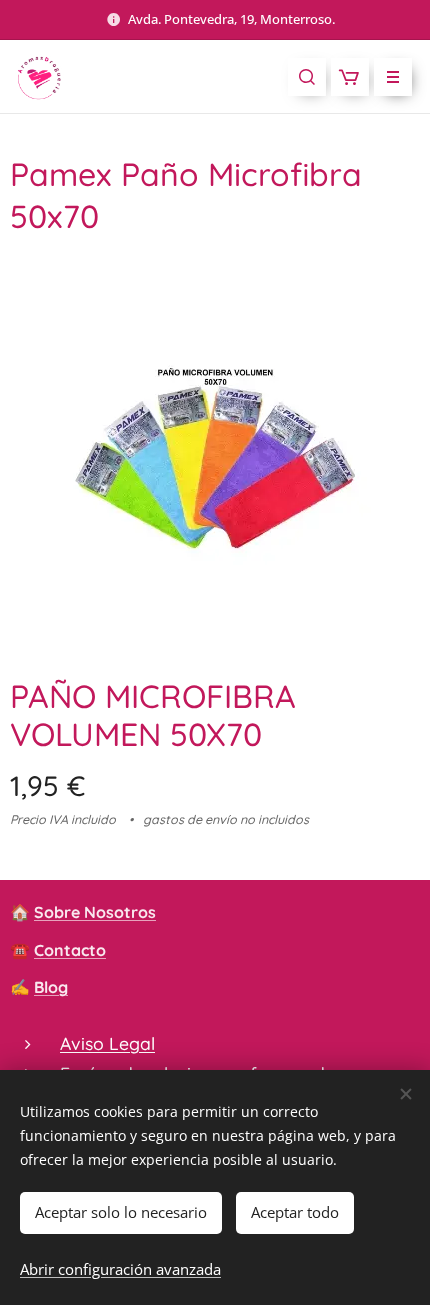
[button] (307, 77)
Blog (51, 987)
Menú (393, 77)
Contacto (70, 950)
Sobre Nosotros (95, 912)
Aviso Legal (107, 1043)
